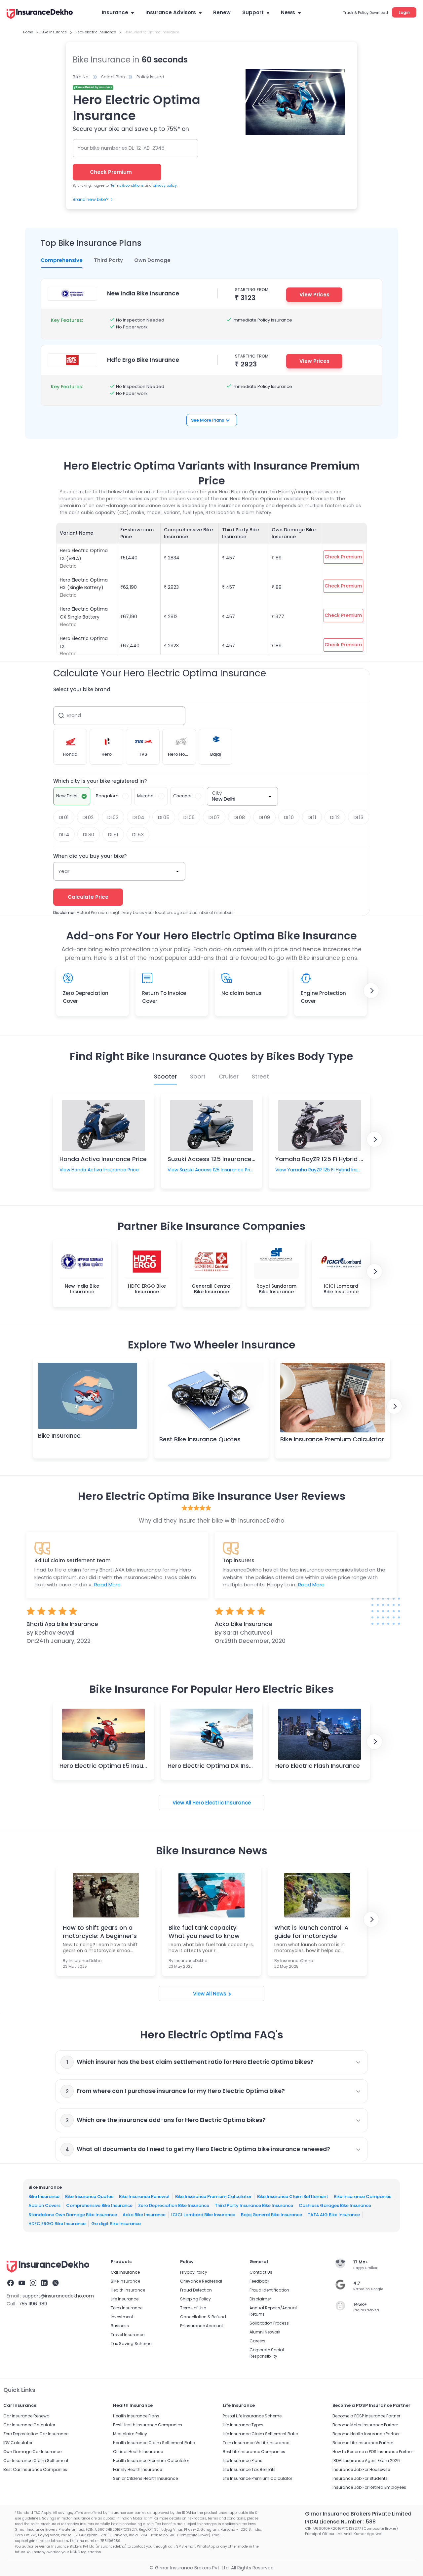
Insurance (115, 12)
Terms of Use (193, 2308)
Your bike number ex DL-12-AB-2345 (121, 148)
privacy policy (165, 186)
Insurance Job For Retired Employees (369, 2487)
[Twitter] (56, 2284)
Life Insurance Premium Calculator (257, 2478)
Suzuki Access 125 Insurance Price (218, 1159)
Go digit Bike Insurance (116, 2224)
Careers (257, 2341)
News (288, 12)
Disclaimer (260, 2299)
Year (64, 871)
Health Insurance (128, 2290)
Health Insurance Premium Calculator (151, 2461)
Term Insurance (127, 2308)
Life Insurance (125, 2299)
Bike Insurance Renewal (144, 2196)
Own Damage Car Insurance (32, 2452)
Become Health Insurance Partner (366, 2434)
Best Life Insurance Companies (254, 2452)
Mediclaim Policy (130, 2434)
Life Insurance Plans (243, 2461)
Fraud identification (269, 2290)
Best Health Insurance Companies (148, 2425)
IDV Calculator (18, 2443)
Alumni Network (265, 2332)
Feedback (259, 2281)
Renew (222, 12)
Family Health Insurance (137, 2469)
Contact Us (261, 2272)
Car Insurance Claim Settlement (36, 2461)
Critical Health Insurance (138, 2452)
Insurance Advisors (171, 12)
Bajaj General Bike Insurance (271, 2214)
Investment (122, 2317)
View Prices (314, 295)
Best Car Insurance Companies (35, 2469)
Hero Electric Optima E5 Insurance (110, 1766)
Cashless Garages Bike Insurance (335, 2205)
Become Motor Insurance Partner (365, 2425)
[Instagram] (33, 2284)
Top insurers (239, 1560)
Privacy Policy (194, 2272)
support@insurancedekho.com (58, 2296)
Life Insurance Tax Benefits (249, 2469)
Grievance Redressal (201, 2281)
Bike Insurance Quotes (89, 2196)
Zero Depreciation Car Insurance (36, 2434)
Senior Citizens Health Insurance (145, 2478)
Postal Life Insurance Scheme (252, 2416)
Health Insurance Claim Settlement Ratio (154, 2443)
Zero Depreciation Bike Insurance (174, 2205)
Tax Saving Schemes (132, 2344)
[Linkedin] (44, 2284)
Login (404, 12)
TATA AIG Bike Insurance (334, 2214)
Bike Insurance (59, 1436)
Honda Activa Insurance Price (103, 1159)
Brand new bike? (91, 199)
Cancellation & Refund (203, 2317)
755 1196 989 (33, 2304)
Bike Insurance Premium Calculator (332, 1439)
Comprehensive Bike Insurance (99, 2205)
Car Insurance (125, 2272)
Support (253, 12)
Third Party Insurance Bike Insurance (254, 2205)
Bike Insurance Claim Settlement (293, 2196)
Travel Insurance (128, 2335)
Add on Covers (44, 2205)
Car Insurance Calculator (29, 2425)
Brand (74, 715)
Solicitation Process (269, 2323)
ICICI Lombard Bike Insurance (203, 2214)
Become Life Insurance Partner (363, 2443)
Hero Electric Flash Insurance (318, 1766)
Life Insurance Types (243, 2425)
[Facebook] (11, 2284)
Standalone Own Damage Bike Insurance (73, 2214)
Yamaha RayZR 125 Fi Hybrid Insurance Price (340, 1159)
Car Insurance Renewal (27, 2416)
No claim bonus (242, 993)
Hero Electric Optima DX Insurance (219, 1766)
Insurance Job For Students (360, 2478)
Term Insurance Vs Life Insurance (256, 2443)
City (217, 793)
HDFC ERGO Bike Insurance (57, 2224)
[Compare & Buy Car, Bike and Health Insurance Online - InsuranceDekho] (40, 15)
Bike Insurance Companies (363, 2196)
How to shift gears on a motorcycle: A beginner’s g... (100, 1932)
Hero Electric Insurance (222, 1803)
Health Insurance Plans (136, 2416)
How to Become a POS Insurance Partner (373, 2452)
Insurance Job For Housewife (361, 2469)
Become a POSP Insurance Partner (366, 2416)
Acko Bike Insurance (144, 2214)
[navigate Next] (371, 991)
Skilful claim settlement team (73, 1560)
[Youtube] (22, 2284)
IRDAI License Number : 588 (340, 2522)
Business (120, 2326)
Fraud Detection (196, 2290)
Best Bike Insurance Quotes (200, 1439)
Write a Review (211, 1667)
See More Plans (208, 420)
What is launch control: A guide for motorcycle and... (311, 1932)
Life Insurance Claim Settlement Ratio (260, 2434)
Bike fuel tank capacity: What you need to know (204, 1932)
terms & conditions (127, 186)
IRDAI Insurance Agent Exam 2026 (366, 2461)
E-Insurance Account (202, 2326)
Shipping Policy (195, 2299)
